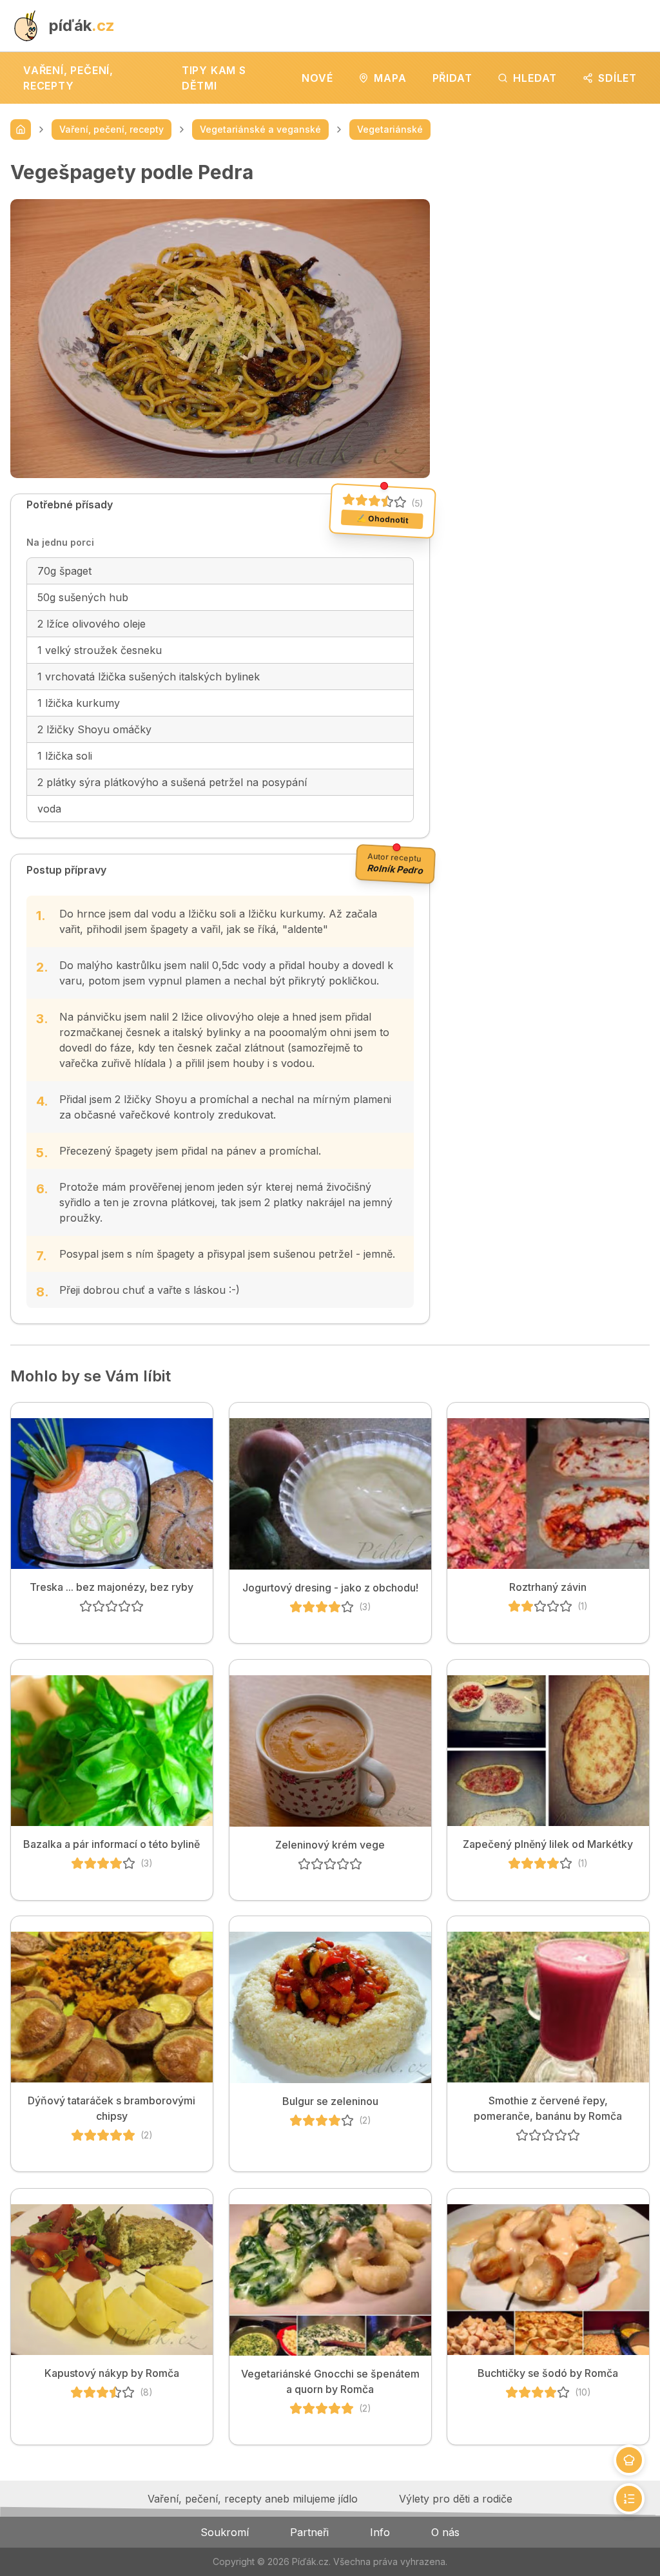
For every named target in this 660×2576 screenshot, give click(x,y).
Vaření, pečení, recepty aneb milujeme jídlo (253, 2499)
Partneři (309, 2532)
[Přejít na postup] (629, 2499)
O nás (445, 2532)
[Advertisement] (550, 241)
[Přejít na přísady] (629, 2460)
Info (380, 2532)
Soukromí (225, 2532)
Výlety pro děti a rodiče (456, 2499)
